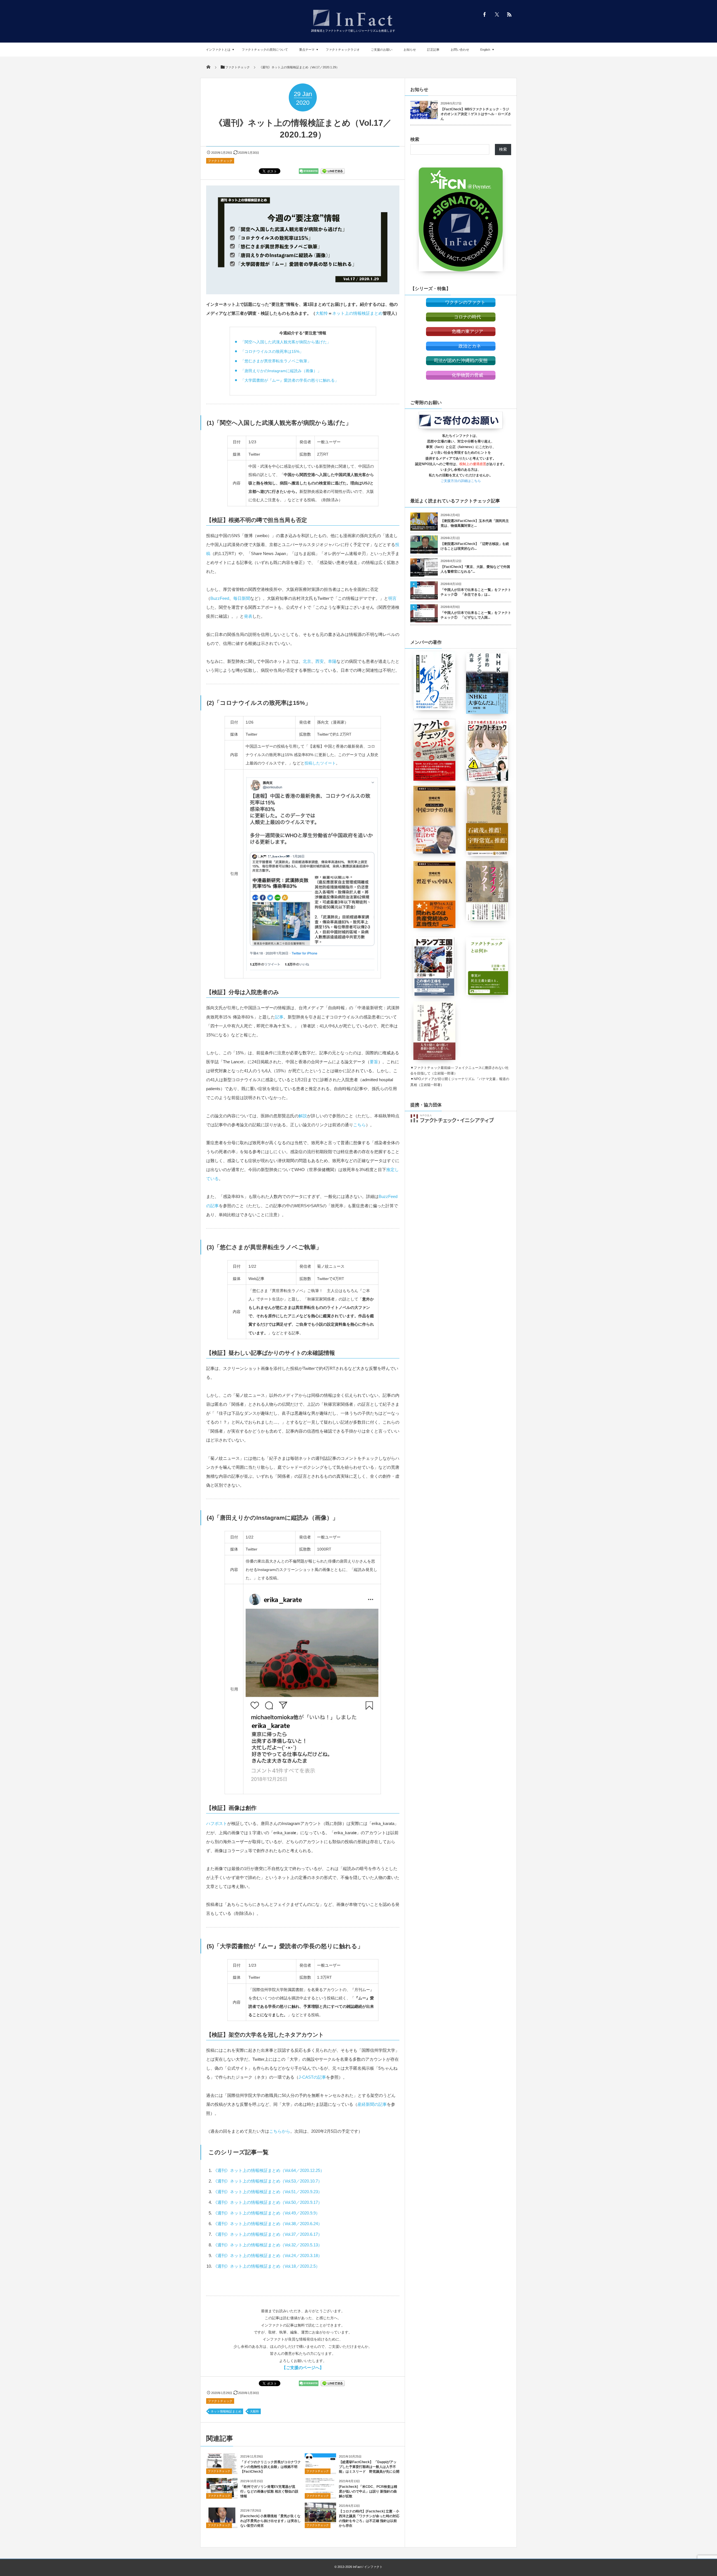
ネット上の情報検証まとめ (357, 313)
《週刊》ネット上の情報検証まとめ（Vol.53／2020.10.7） (268, 2181)
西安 (320, 661)
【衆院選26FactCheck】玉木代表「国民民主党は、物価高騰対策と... (475, 523)
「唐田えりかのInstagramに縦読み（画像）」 (281, 371)
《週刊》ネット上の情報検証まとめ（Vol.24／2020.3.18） (268, 2256)
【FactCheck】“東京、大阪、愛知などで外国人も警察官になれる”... (475, 569)
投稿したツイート (320, 763)
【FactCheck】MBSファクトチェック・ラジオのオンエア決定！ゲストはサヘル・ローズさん (476, 114)
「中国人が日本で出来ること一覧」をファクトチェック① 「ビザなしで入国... (476, 615)
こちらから (280, 2131)
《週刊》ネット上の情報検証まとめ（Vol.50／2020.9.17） (268, 2202)
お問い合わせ (460, 50)
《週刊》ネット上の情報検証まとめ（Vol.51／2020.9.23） (268, 2192)
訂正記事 (433, 50)
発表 (248, 616)
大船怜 (322, 313)
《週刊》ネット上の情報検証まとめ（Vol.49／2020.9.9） (266, 2213)
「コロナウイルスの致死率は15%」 (272, 351)
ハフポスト (217, 1823)
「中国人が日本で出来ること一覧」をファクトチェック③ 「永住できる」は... (476, 592)
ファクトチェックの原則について (265, 50)
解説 (303, 1116)
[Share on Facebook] (485, 14)
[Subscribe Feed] (509, 14)
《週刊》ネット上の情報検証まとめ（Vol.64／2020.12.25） (269, 2170)
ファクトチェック (220, 161)
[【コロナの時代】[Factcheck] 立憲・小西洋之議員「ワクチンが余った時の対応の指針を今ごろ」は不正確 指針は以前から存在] (320, 2520)
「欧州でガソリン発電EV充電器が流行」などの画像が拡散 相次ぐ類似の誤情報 (269, 2491)
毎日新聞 (242, 598)
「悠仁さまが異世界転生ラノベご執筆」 (276, 361)
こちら (359, 1125)
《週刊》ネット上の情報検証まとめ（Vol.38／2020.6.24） (268, 2224)
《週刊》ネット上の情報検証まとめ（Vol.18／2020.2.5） (266, 2266)
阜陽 (332, 661)
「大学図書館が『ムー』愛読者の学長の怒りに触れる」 (290, 380)
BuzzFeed (220, 598)
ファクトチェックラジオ (343, 50)
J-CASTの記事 (312, 2077)
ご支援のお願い (382, 50)
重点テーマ (307, 50)
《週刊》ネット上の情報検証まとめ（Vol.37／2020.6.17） (268, 2234)
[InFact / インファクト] (353, 27)
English (485, 50)
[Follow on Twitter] (497, 14)
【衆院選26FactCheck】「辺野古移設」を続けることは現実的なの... (475, 546)
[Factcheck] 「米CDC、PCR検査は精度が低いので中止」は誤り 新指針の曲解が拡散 (368, 2491)
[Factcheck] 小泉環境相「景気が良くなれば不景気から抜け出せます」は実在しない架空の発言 (271, 2521)
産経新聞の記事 (372, 2104)
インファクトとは (218, 50)
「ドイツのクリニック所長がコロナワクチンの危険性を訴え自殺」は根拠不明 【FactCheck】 (271, 2467)
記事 (279, 1017)
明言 (392, 598)
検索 (415, 139)
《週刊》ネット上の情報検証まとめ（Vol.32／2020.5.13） (268, 2245)
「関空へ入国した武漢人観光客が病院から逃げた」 (286, 342)
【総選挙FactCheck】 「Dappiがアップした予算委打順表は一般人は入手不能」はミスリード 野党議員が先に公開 (369, 2467)
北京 (307, 661)
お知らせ (410, 50)
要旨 (374, 1062)
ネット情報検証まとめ (226, 2411)
